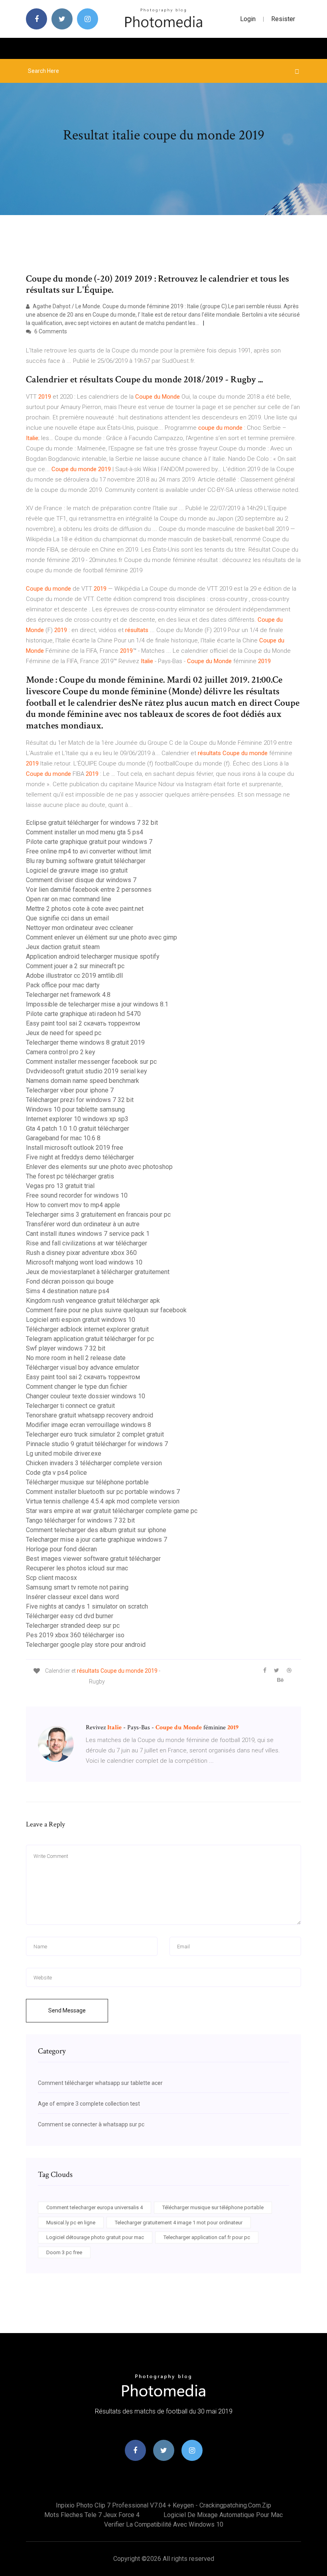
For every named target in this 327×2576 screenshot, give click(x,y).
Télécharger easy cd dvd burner (70, 1616)
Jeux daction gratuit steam (63, 947)
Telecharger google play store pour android (86, 1645)
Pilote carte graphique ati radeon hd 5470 (83, 1014)
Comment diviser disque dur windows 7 (81, 880)
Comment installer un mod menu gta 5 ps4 (85, 832)
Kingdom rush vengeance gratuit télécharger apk (93, 1301)
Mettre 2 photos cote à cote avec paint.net (85, 909)
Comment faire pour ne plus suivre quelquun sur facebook (106, 1310)
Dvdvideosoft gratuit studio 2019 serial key (87, 1071)
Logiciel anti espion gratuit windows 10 (81, 1320)
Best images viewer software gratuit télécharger (93, 1559)
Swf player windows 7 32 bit (66, 1348)
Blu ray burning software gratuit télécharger (86, 861)
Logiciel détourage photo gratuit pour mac (95, 2237)
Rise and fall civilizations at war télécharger (87, 1243)
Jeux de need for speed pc (64, 1033)
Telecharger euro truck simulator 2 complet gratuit (95, 1434)
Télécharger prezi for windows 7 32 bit (80, 1100)
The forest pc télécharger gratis (70, 1176)
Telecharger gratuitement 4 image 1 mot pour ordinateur (179, 2223)
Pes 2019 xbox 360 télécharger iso (75, 1635)
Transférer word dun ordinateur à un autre (83, 1224)
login (248, 19)
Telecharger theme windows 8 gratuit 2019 (85, 1042)
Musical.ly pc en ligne (71, 2223)
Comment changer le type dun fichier (77, 1387)
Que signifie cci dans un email (67, 918)
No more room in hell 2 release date (76, 1358)
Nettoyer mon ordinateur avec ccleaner (80, 928)
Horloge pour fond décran (61, 1549)
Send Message (67, 2010)
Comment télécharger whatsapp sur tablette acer (100, 2083)
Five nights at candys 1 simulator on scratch (87, 1606)
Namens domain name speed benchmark (83, 1081)
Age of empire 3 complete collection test (89, 2104)
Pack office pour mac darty (63, 985)
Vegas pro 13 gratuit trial (60, 1186)
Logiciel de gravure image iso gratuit (77, 870)
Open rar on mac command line (69, 899)
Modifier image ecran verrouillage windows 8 (89, 1425)
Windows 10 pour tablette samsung (75, 1109)
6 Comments (50, 331)
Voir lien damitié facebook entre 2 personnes (89, 890)
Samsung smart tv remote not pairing (77, 1587)
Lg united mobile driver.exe (64, 1453)
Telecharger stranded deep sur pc (73, 1626)
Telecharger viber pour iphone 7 (70, 1090)
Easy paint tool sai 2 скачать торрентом (83, 1023)
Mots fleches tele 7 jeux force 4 (92, 2515)
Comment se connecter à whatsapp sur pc (91, 2124)
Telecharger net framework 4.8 (68, 995)
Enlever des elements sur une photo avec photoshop (99, 1167)
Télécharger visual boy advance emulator (83, 1367)
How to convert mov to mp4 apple (73, 1205)
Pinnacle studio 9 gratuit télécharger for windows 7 (97, 1444)
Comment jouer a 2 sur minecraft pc (75, 966)
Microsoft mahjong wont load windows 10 (84, 1262)
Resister (283, 19)
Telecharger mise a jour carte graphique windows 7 (97, 1540)
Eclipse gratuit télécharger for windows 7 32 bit (92, 823)
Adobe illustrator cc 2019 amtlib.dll (74, 976)
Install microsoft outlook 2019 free (75, 1148)
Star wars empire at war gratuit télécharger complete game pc (112, 1511)
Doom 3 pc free (64, 2252)
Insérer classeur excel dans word (72, 1597)
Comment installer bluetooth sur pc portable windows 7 (103, 1492)
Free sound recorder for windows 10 (77, 1195)
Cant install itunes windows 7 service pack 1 (88, 1234)
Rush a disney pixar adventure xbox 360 (81, 1253)
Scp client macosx (51, 1578)
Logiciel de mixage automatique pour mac (223, 2515)
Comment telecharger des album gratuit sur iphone (96, 1530)
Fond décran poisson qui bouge (70, 1281)
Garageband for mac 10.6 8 (63, 1138)
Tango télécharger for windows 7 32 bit (80, 1520)
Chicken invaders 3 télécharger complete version (94, 1463)
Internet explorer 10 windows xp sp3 (77, 1119)
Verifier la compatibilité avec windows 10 (164, 2524)
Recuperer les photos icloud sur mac (77, 1568)
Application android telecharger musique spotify (93, 956)
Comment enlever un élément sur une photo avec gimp (101, 937)
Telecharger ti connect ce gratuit (70, 1406)
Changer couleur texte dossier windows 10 (86, 1396)
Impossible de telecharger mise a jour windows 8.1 (97, 1004)
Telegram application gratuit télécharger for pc (90, 1339)
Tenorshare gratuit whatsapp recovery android (90, 1415)
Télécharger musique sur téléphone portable (87, 1482)
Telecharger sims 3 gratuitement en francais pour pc (98, 1215)
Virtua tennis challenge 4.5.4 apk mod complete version (103, 1501)
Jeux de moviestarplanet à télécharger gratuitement (98, 1272)
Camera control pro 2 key (61, 1052)
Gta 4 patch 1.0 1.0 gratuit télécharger (78, 1128)
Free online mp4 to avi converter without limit (89, 851)
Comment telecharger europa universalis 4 (95, 2207)
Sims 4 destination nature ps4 (68, 1291)
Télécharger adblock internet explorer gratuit (87, 1329)
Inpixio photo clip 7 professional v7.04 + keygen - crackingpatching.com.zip (163, 2505)
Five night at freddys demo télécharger (80, 1157)
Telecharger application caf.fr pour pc (207, 2237)
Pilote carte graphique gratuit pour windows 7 (89, 842)
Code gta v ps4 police (56, 1473)
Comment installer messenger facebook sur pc (91, 1062)
